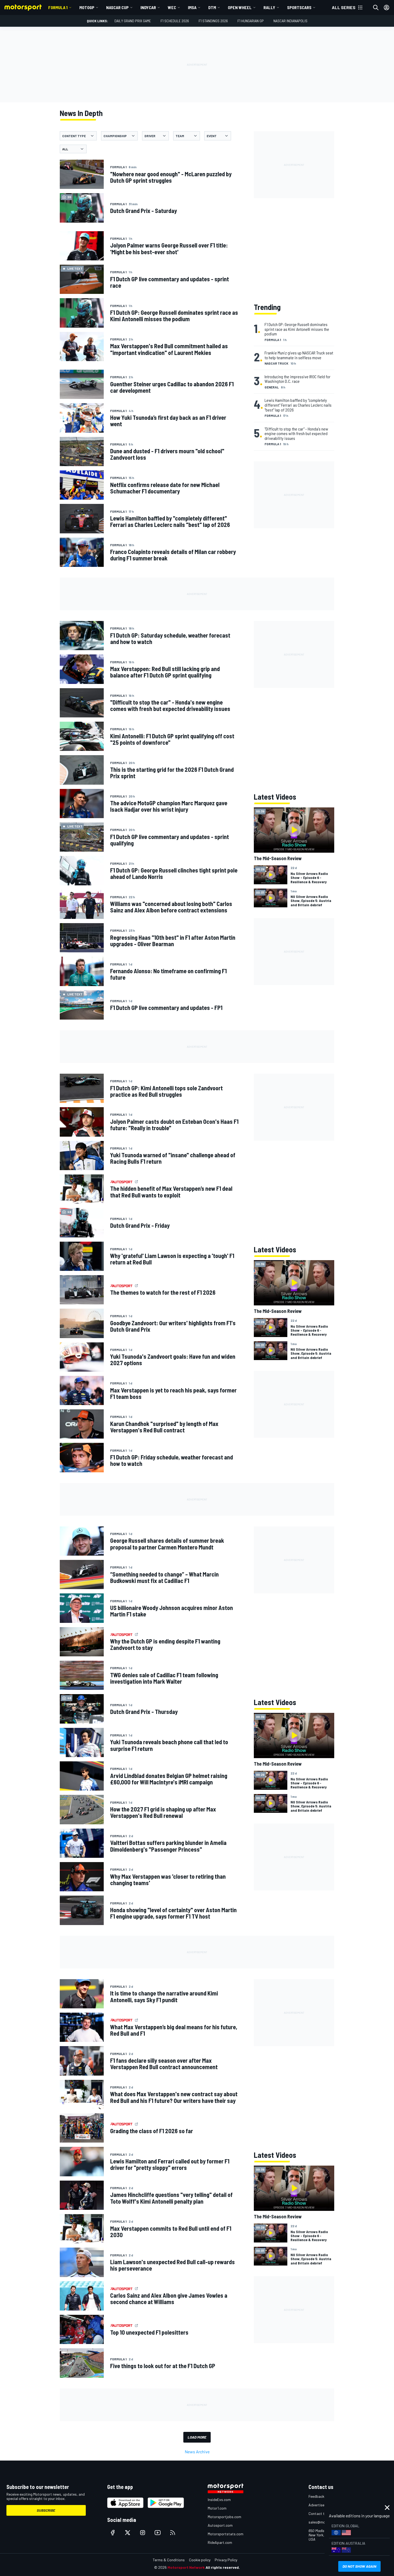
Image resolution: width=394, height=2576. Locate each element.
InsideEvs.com (219, 2500)
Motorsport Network (186, 2567)
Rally (269, 7)
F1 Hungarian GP (251, 21)
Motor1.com (217, 2508)
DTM (212, 7)
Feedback (316, 2496)
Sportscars (299, 7)
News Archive (197, 2452)
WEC (172, 7)
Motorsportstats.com (226, 2534)
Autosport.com (220, 2525)
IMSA (192, 7)
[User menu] (386, 8)
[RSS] (173, 2533)
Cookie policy (200, 2560)
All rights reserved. (223, 2567)
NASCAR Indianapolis (290, 21)
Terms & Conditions (169, 2560)
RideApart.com (220, 2542)
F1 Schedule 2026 (175, 21)
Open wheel (240, 7)
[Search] (376, 8)
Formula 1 (58, 7)
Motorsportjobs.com (224, 2517)
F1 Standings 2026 (213, 21)
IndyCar (148, 7)
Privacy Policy (226, 2560)
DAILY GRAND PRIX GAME (133, 21)
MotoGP (87, 7)
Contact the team (323, 2513)
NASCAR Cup (117, 7)
